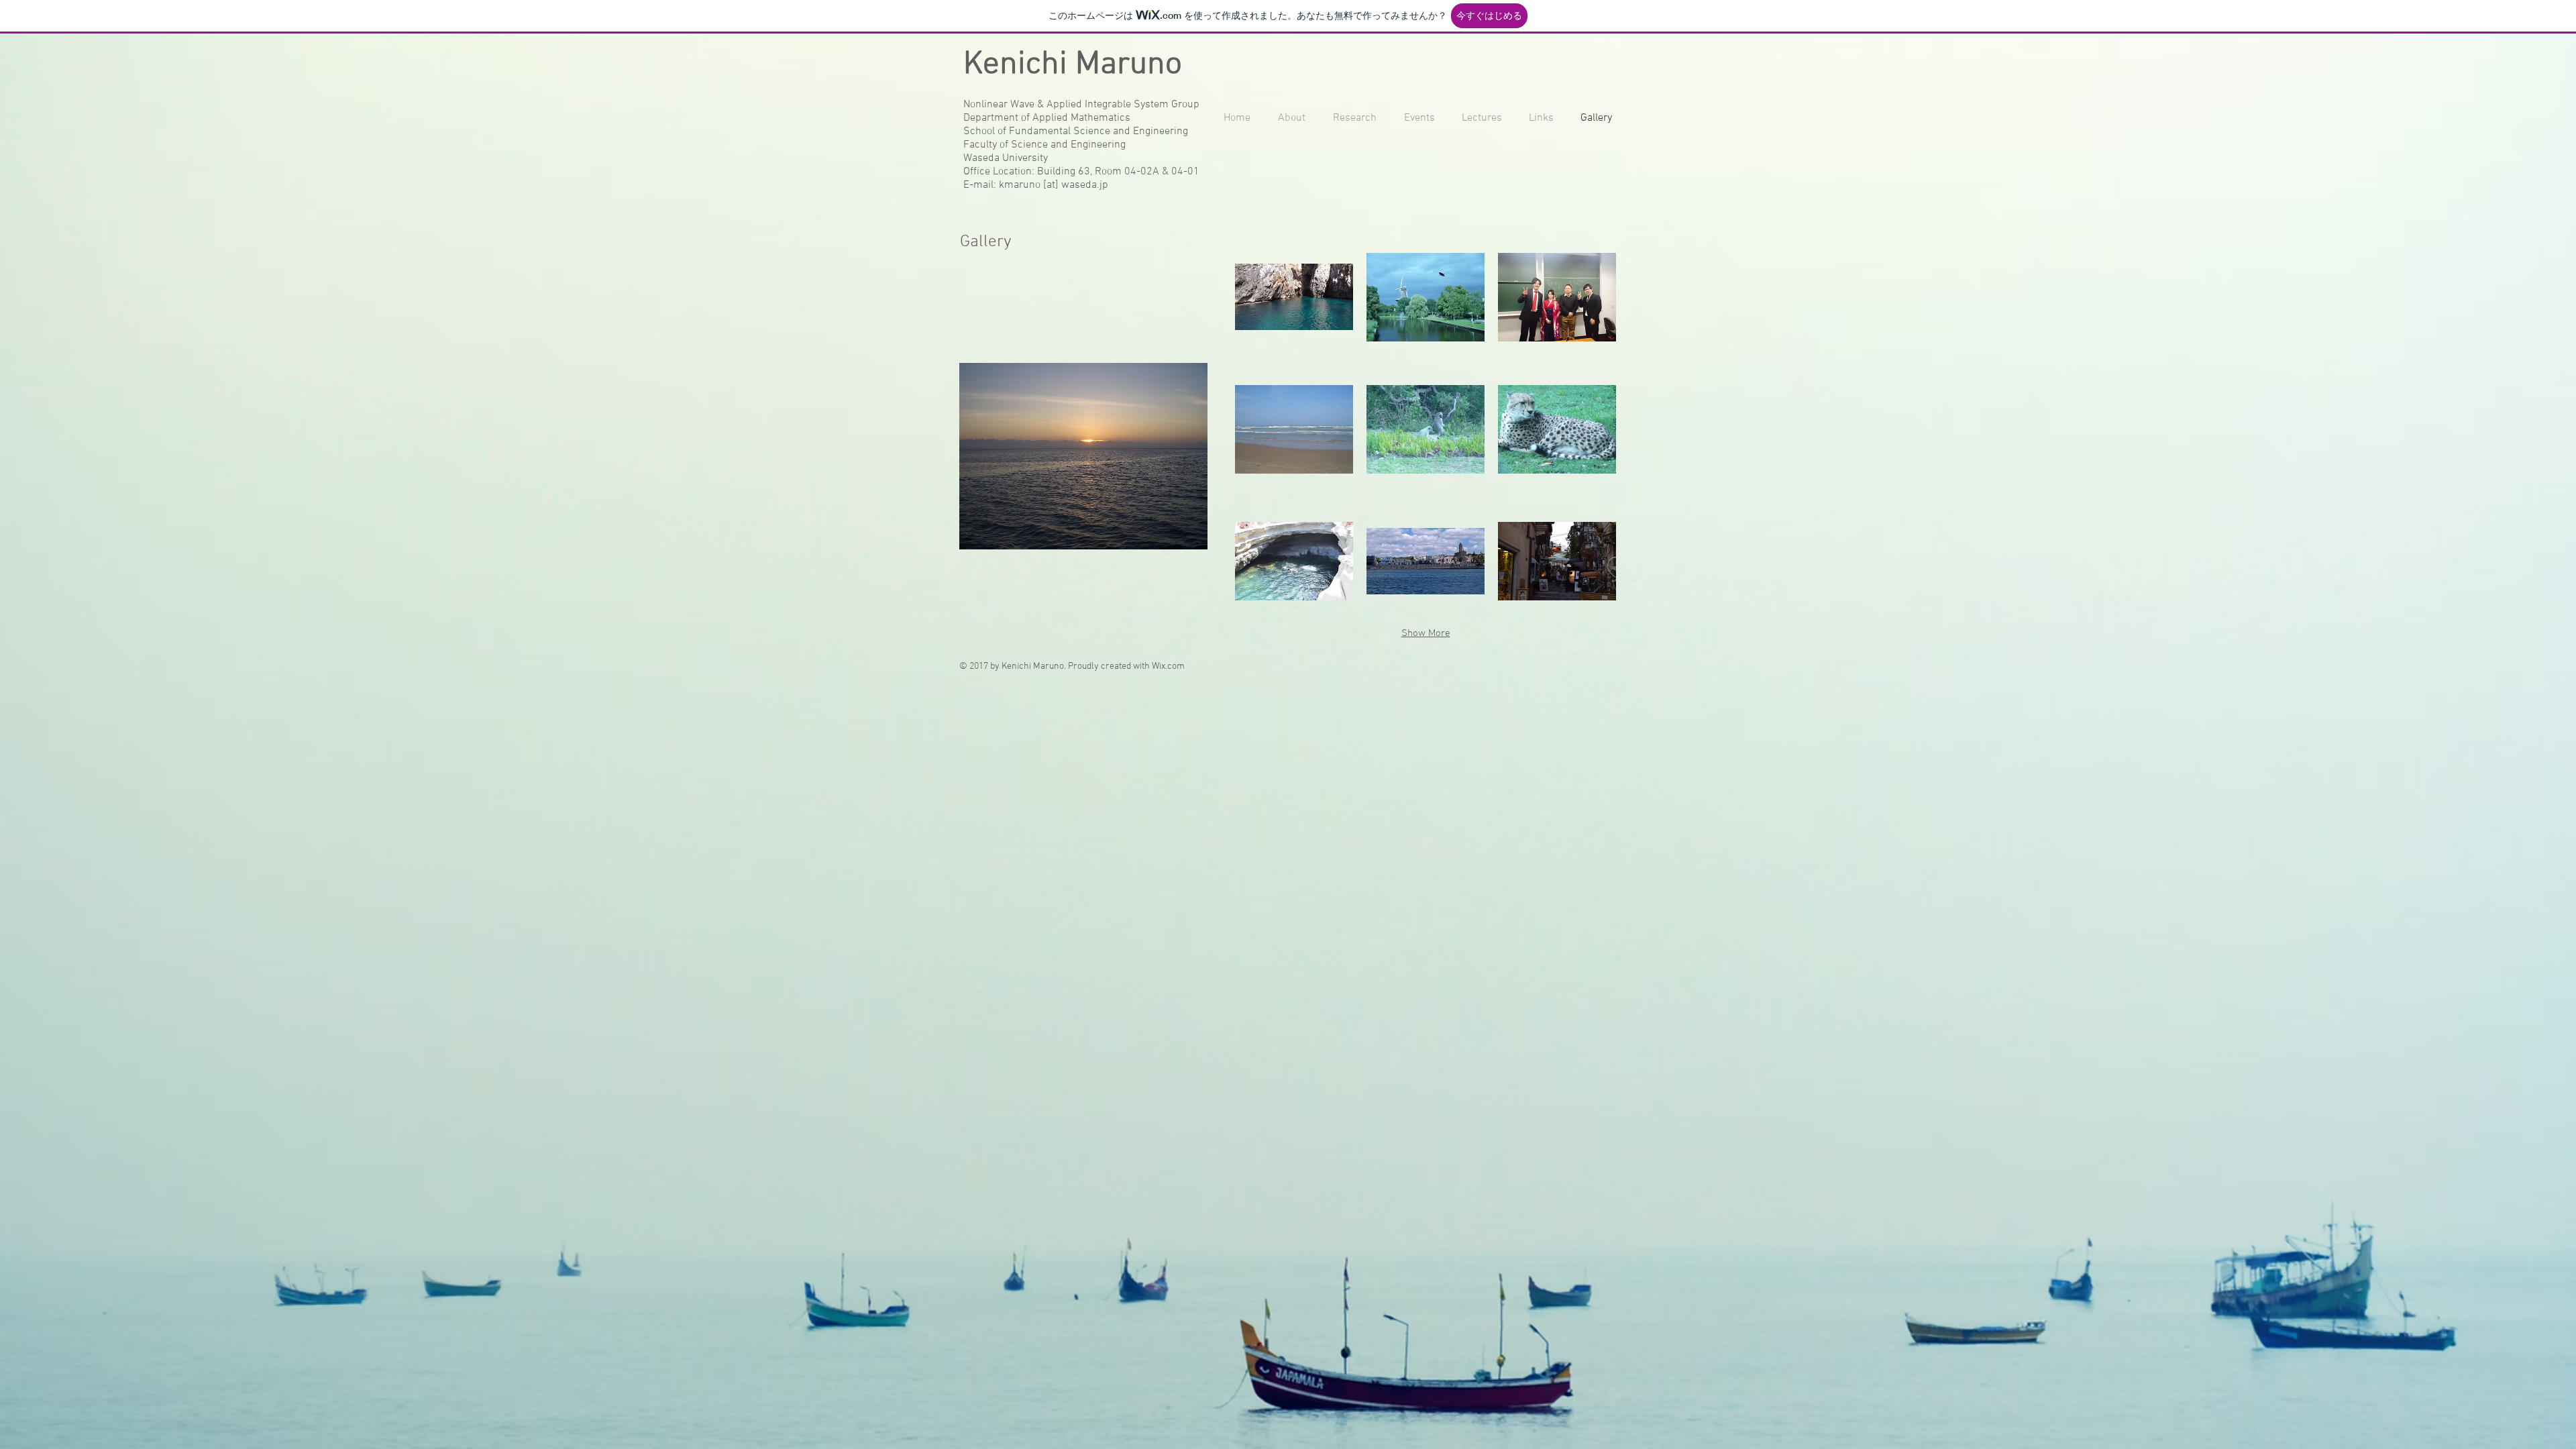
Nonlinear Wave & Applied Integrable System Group (1081, 105)
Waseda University (1006, 158)
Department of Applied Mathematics (1047, 118)
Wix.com (1168, 666)
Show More (1426, 633)
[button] (1294, 297)
